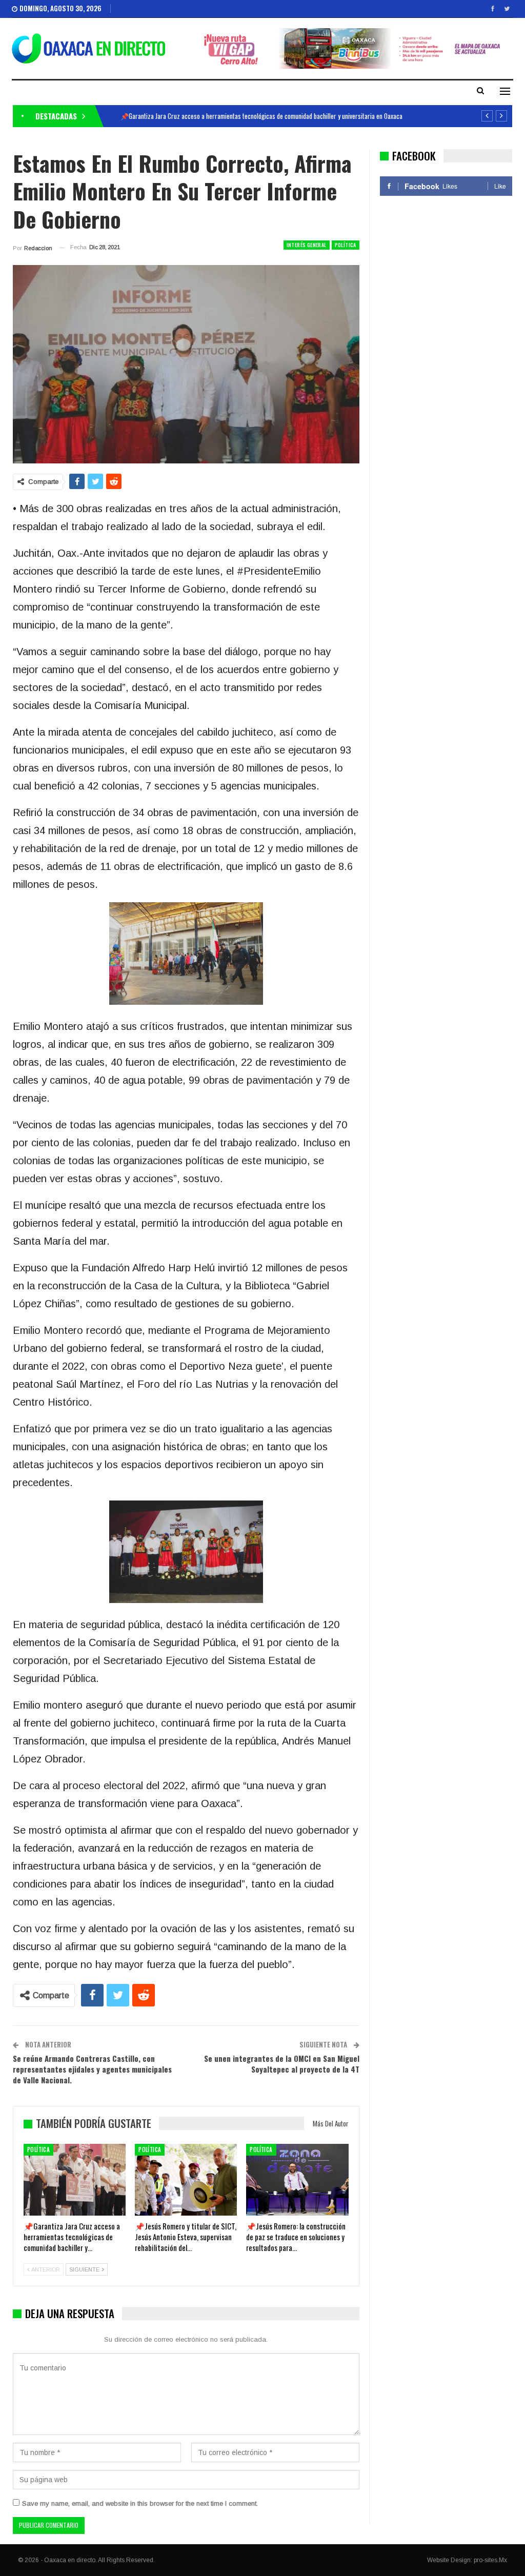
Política (346, 245)
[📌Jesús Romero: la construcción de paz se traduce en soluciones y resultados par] (297, 2179)
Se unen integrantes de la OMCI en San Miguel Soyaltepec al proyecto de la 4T (282, 2064)
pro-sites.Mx (490, 2560)
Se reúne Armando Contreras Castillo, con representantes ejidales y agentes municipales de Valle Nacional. (92, 2069)
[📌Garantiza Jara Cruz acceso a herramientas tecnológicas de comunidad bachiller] (75, 2179)
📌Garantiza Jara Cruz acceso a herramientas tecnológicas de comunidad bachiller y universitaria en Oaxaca (261, 116)
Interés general (307, 245)
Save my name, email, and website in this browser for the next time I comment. (140, 2503)
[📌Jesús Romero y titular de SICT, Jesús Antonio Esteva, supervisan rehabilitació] (186, 2179)
